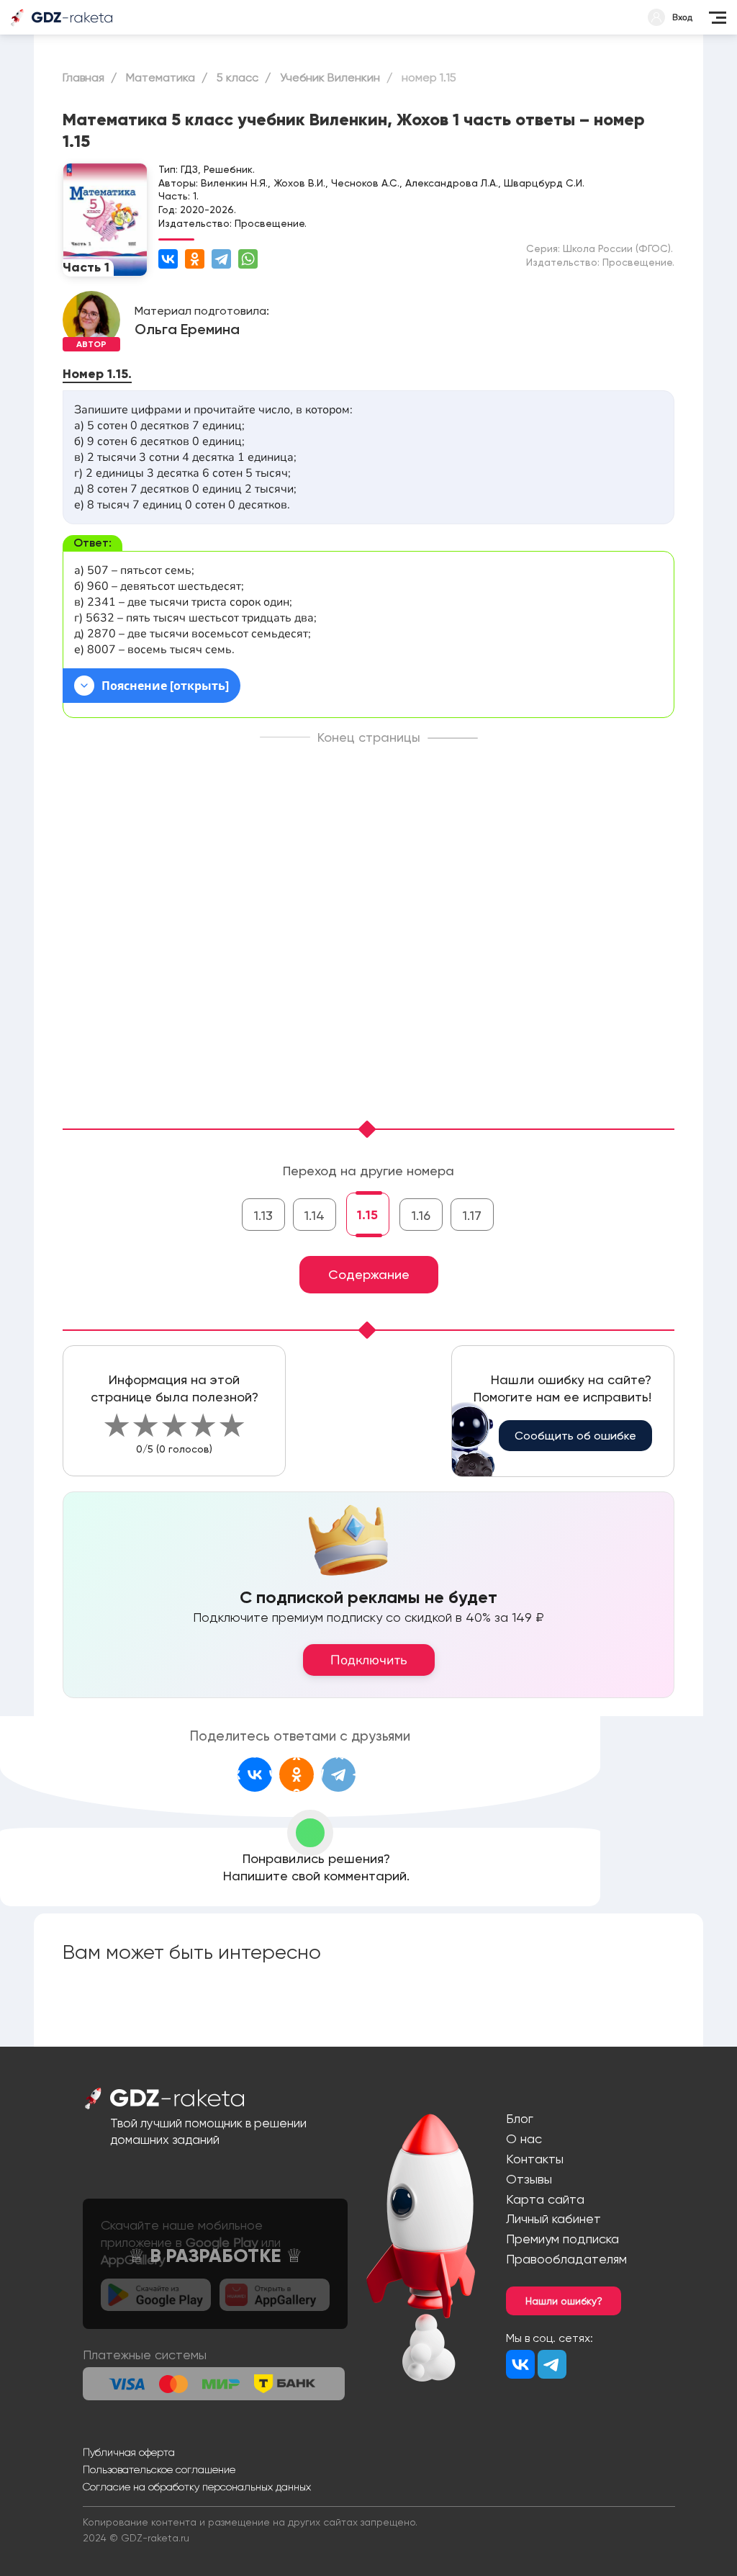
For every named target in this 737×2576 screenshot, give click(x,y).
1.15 (367, 1215)
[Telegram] (221, 259)
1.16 (421, 1215)
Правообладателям (566, 2259)
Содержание (369, 1274)
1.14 (315, 1215)
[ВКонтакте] (168, 259)
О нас (524, 2139)
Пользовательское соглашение (159, 2469)
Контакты (535, 2159)
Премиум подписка (562, 2239)
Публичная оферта (129, 2452)
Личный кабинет (553, 2218)
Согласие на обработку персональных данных (197, 2487)
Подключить (369, 1660)
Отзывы (529, 2179)
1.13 (263, 1215)
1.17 (472, 1215)
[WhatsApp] (248, 259)
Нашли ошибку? (564, 2301)
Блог (520, 2118)
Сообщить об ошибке (575, 1436)
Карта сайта (545, 2199)
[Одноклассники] (195, 259)
